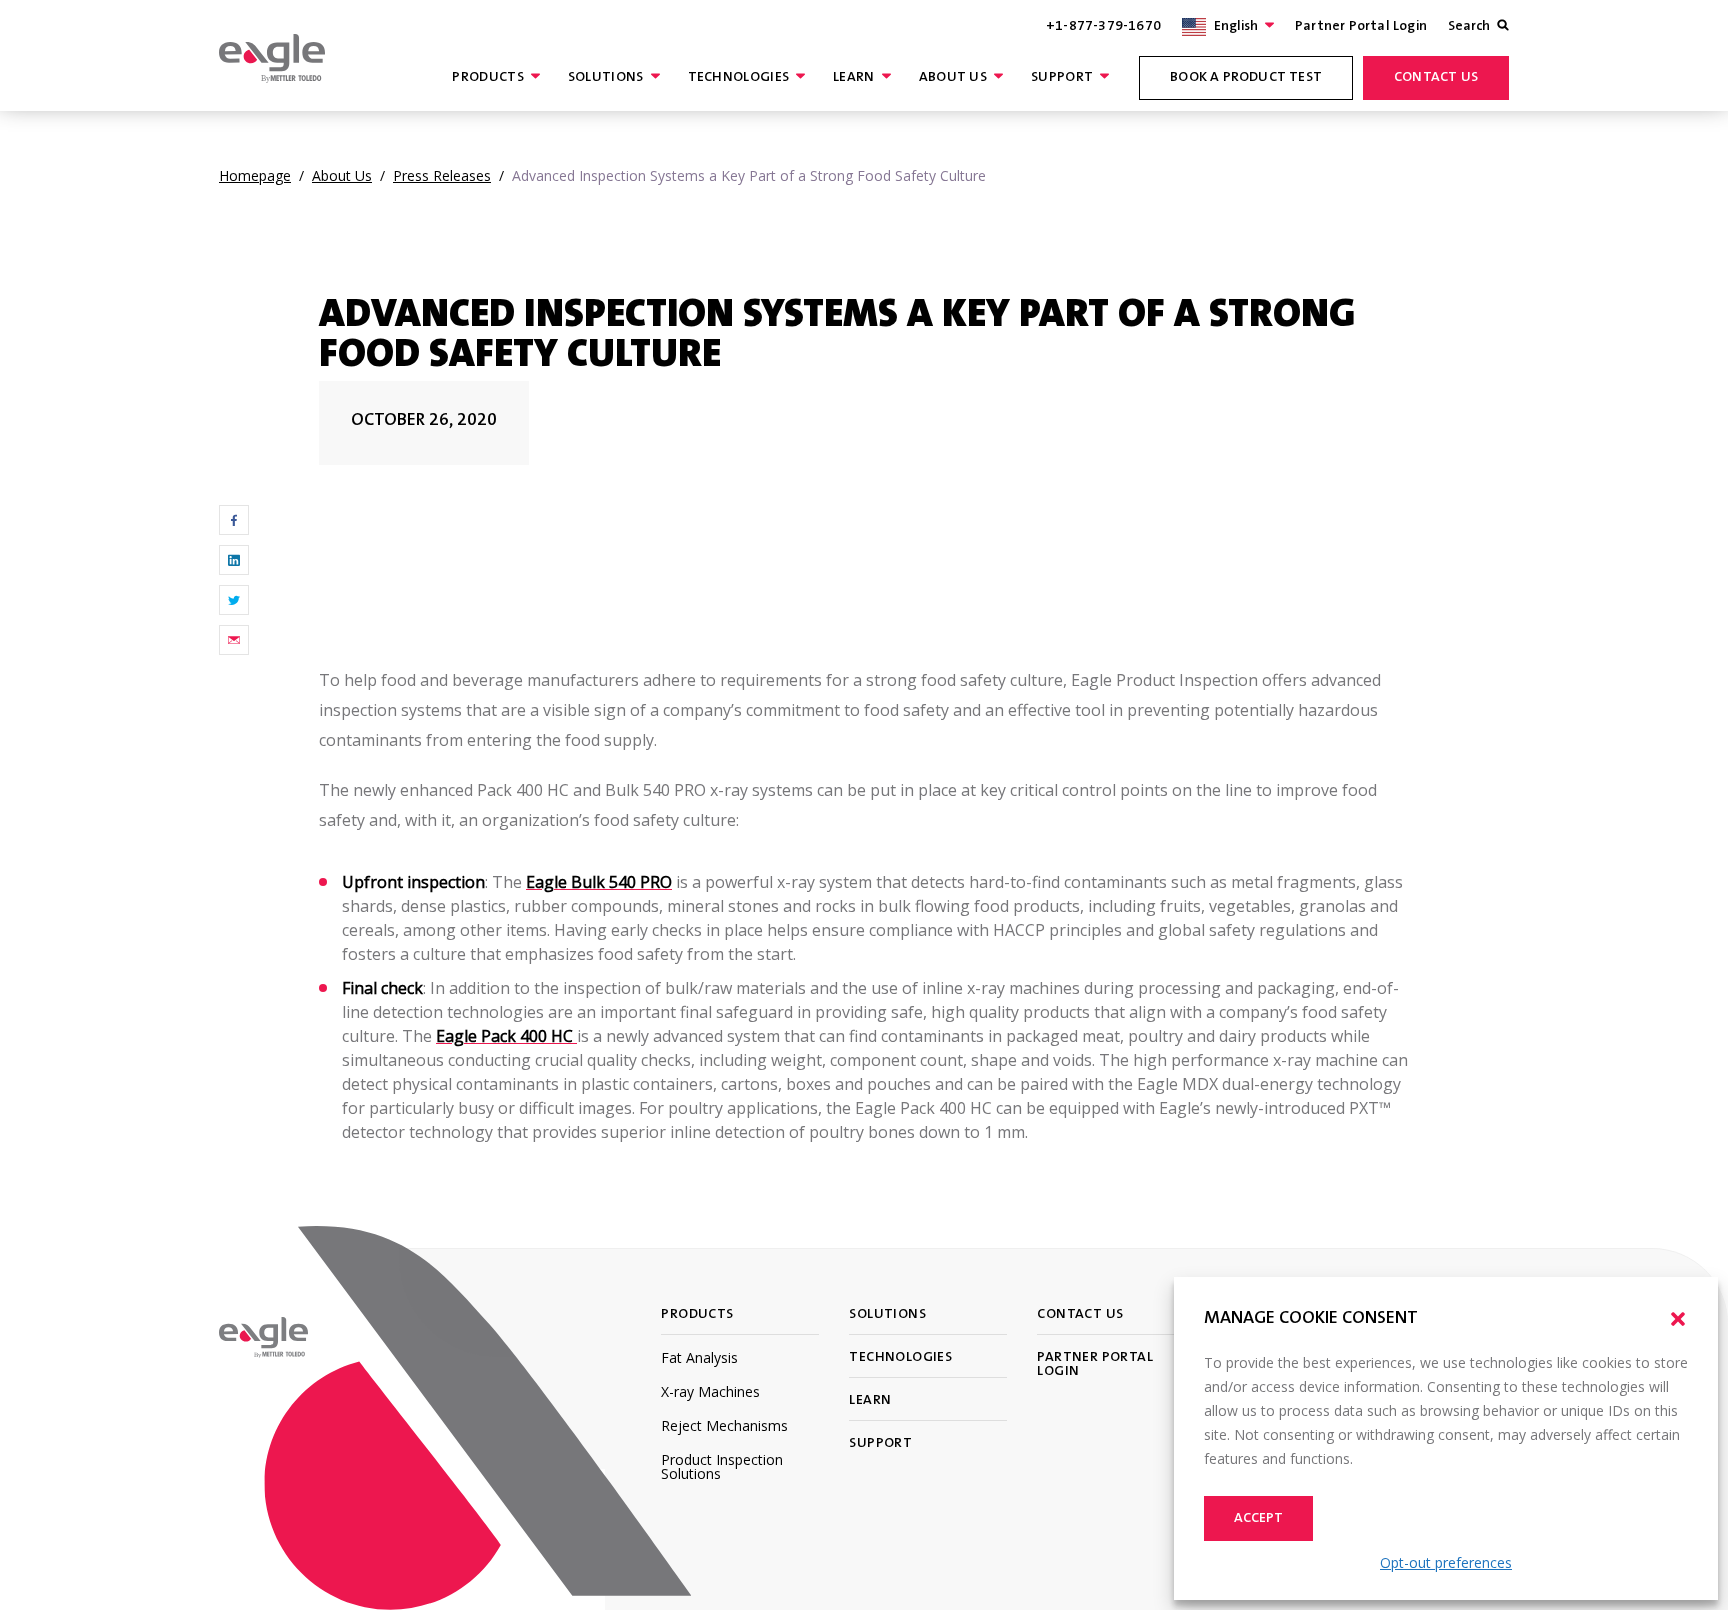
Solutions (606, 78)
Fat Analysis (699, 1357)
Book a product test (1246, 78)
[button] (1678, 1319)
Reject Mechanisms (724, 1425)
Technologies (739, 78)
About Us (953, 78)
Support (1062, 78)
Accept (1258, 1519)
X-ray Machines (710, 1391)
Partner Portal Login (1361, 27)
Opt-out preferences (1446, 1562)
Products (487, 78)
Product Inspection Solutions (722, 1466)
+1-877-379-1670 (1103, 27)
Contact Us (1436, 78)
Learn (854, 78)
